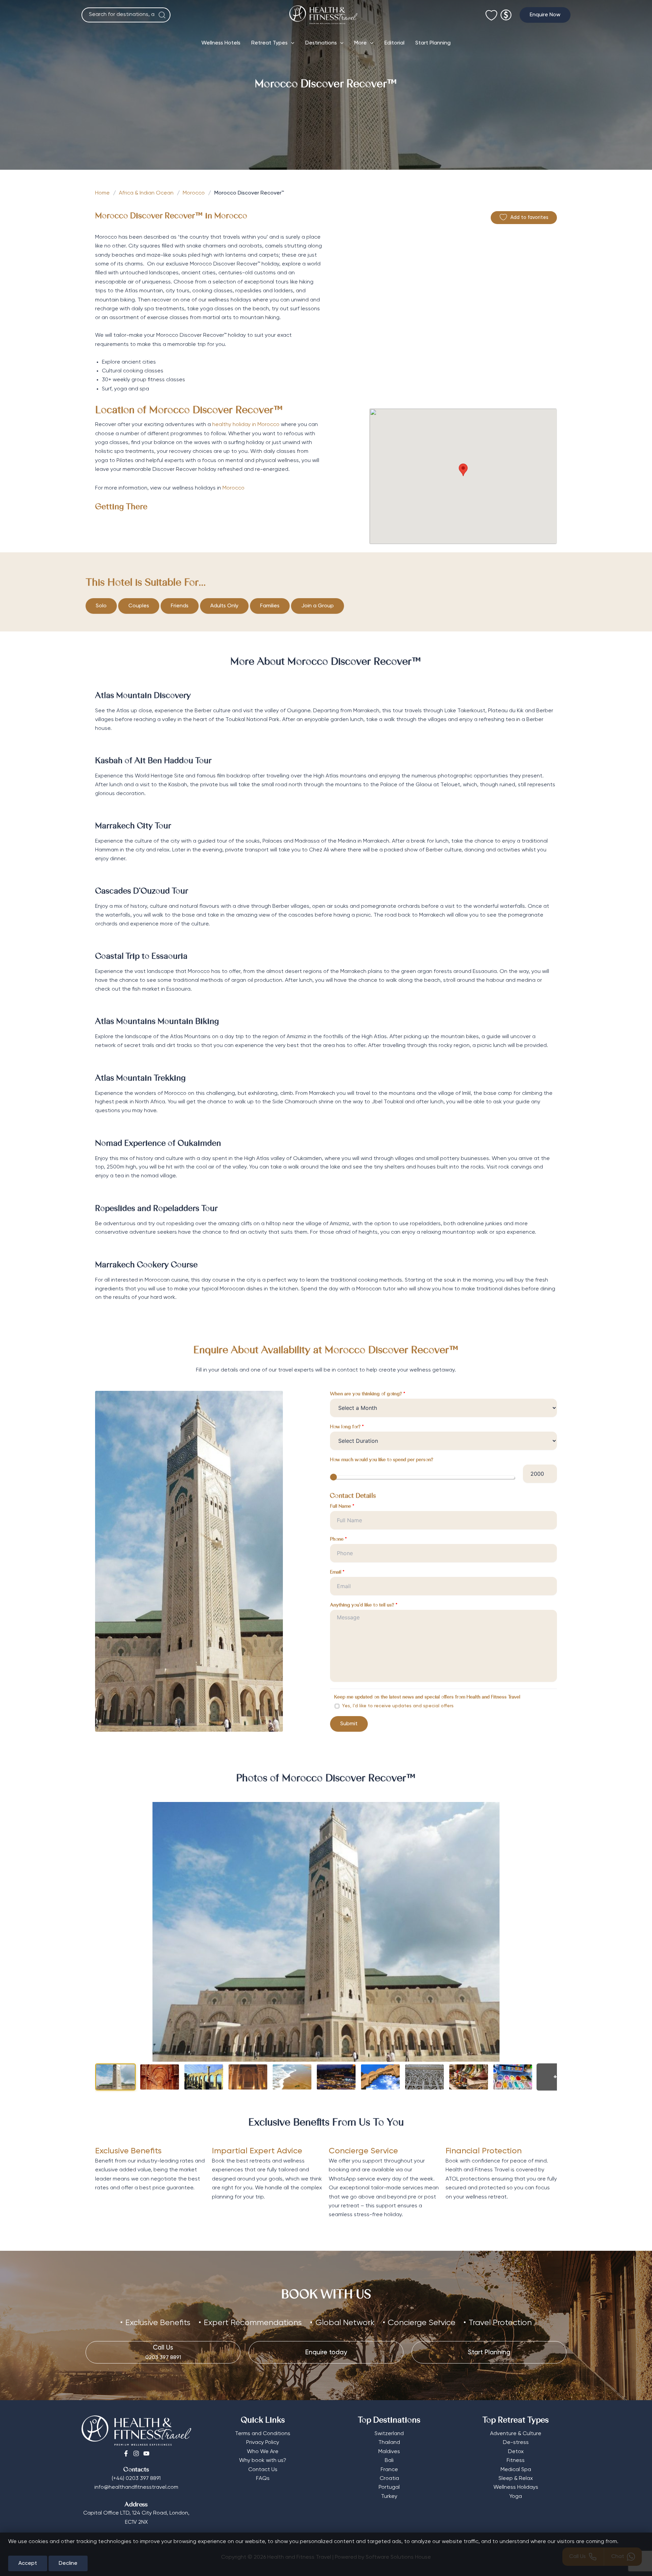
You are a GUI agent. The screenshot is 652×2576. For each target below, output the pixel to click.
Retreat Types (269, 43)
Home (102, 193)
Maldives (389, 2452)
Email (337, 1572)
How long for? (347, 1427)
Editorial (394, 43)
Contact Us (263, 2470)
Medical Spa (516, 2470)
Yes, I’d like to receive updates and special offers (397, 1706)
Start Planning (433, 43)
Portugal (389, 2487)
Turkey (389, 2497)
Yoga (516, 2497)
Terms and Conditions (263, 2434)
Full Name (342, 1507)
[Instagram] (136, 2453)
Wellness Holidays (516, 2487)
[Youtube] (146, 2453)
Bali (389, 2461)
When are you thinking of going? (368, 1394)
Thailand (389, 2443)
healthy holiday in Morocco (247, 425)
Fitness (516, 2461)
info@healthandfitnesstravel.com (136, 2487)
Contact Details (353, 1496)
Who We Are (263, 2452)
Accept (28, 2563)
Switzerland (389, 2434)
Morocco (194, 193)
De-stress (516, 2443)
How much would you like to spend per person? (382, 1460)
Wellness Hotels (221, 43)
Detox (516, 2452)
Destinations (321, 43)
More (360, 43)
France (389, 2470)
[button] (545, 15)
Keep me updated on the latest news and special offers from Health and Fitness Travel (427, 1697)
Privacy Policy (263, 2443)
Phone (338, 1540)
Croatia (389, 2479)
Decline (68, 2563)
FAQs (263, 2479)
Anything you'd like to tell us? (364, 1605)
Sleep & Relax (516, 2479)
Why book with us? (263, 2461)
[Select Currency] (506, 12)
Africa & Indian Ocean (146, 193)
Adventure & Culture (516, 2434)
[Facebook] (126, 2453)
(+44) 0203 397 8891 (136, 2479)
